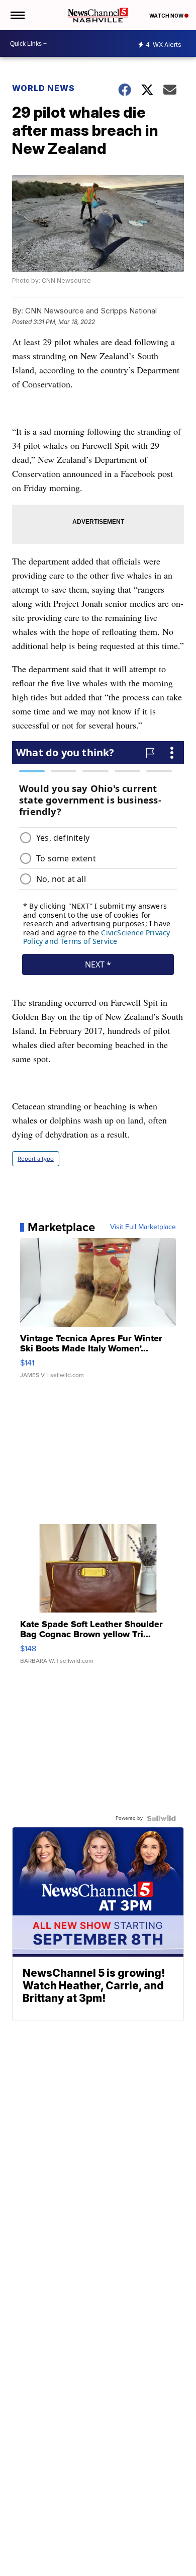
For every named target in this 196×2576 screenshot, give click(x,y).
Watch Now (167, 16)
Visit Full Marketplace (143, 1227)
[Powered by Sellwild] (161, 1818)
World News (43, 88)
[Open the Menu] (17, 15)
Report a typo (36, 1159)
